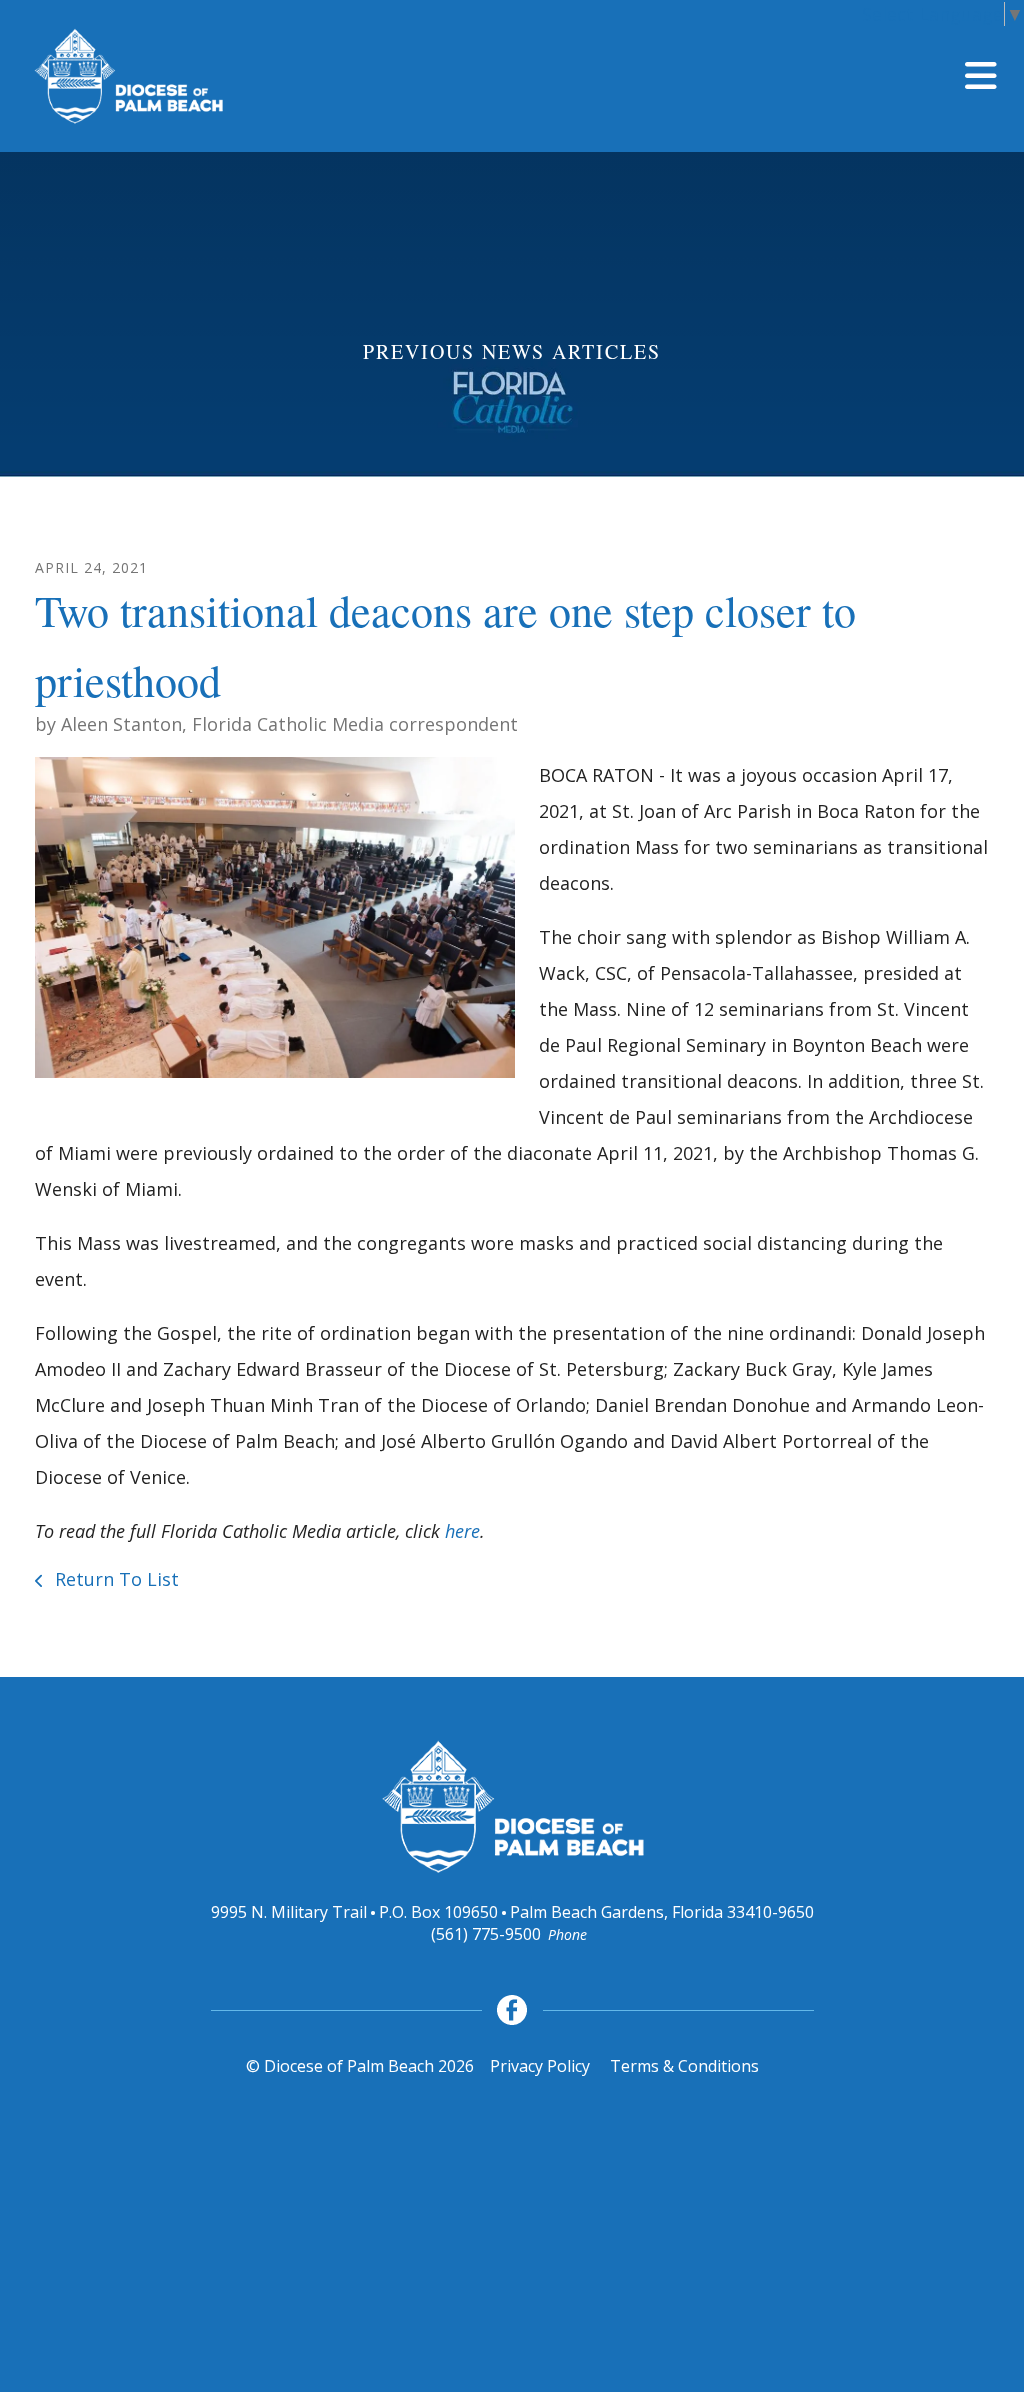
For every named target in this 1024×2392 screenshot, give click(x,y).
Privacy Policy (540, 2066)
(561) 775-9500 (486, 1934)
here (462, 1531)
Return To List (114, 1579)
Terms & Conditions (684, 2066)
